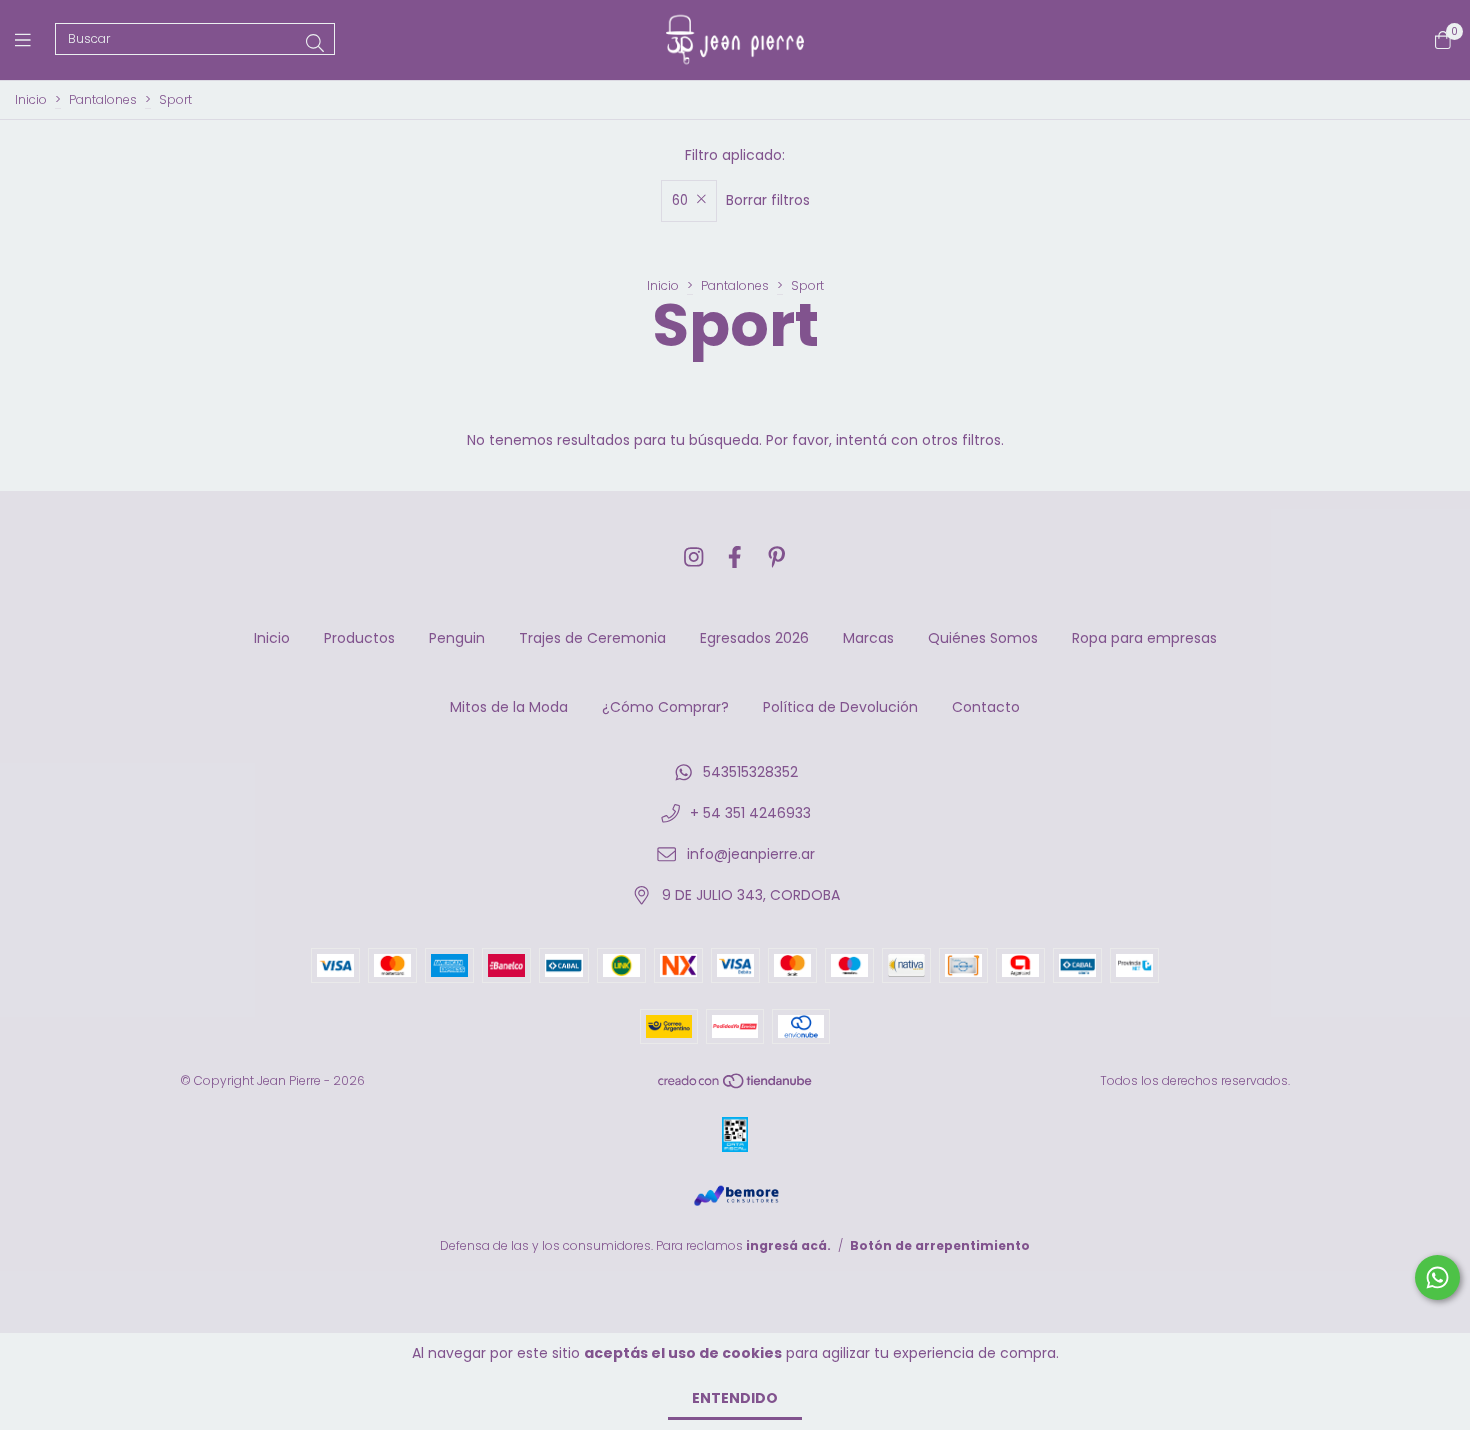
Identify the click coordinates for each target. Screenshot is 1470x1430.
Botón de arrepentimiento (940, 1245)
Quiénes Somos (983, 638)
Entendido (735, 1398)
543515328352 (750, 772)
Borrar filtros (768, 200)
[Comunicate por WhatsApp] (1437, 1277)
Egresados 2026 (754, 638)
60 (680, 200)
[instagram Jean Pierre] (694, 557)
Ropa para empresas (1144, 638)
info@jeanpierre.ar (751, 854)
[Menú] (35, 39)
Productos (359, 638)
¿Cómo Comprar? (665, 707)
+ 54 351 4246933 (750, 813)
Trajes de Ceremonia (592, 638)
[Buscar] (315, 43)
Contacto (986, 707)
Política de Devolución (840, 707)
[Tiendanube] (736, 1085)
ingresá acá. (788, 1245)
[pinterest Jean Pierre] (777, 557)
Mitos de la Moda (509, 707)
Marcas (868, 638)
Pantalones (103, 99)
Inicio (31, 99)
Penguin (457, 638)
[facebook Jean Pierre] (735, 557)
